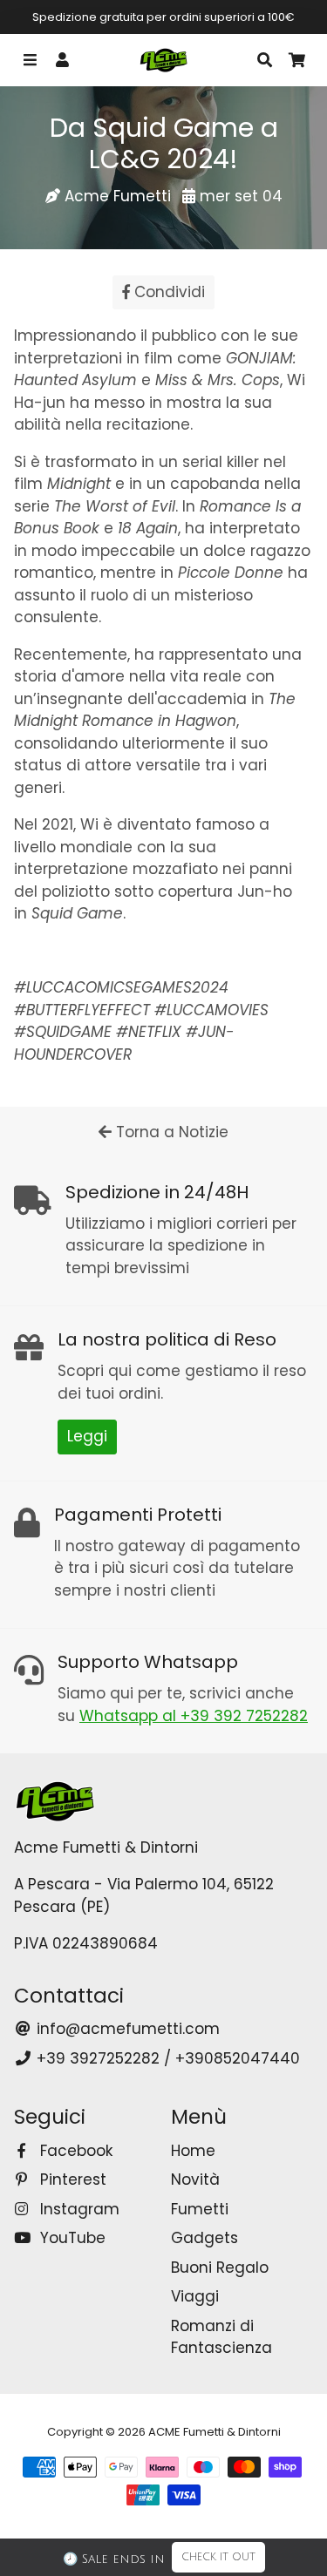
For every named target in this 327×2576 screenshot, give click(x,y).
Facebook (74, 2151)
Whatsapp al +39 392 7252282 (194, 1716)
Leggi (87, 1436)
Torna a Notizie (170, 1132)
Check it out (218, 2557)
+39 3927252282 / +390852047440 (166, 2058)
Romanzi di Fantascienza (221, 2337)
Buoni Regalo (220, 2268)
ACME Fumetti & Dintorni (215, 2432)
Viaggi (195, 2296)
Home (193, 2151)
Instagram (78, 2209)
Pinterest (71, 2179)
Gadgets (204, 2238)
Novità (195, 2179)
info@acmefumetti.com (126, 2029)
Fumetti (200, 2209)
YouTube (71, 2238)
